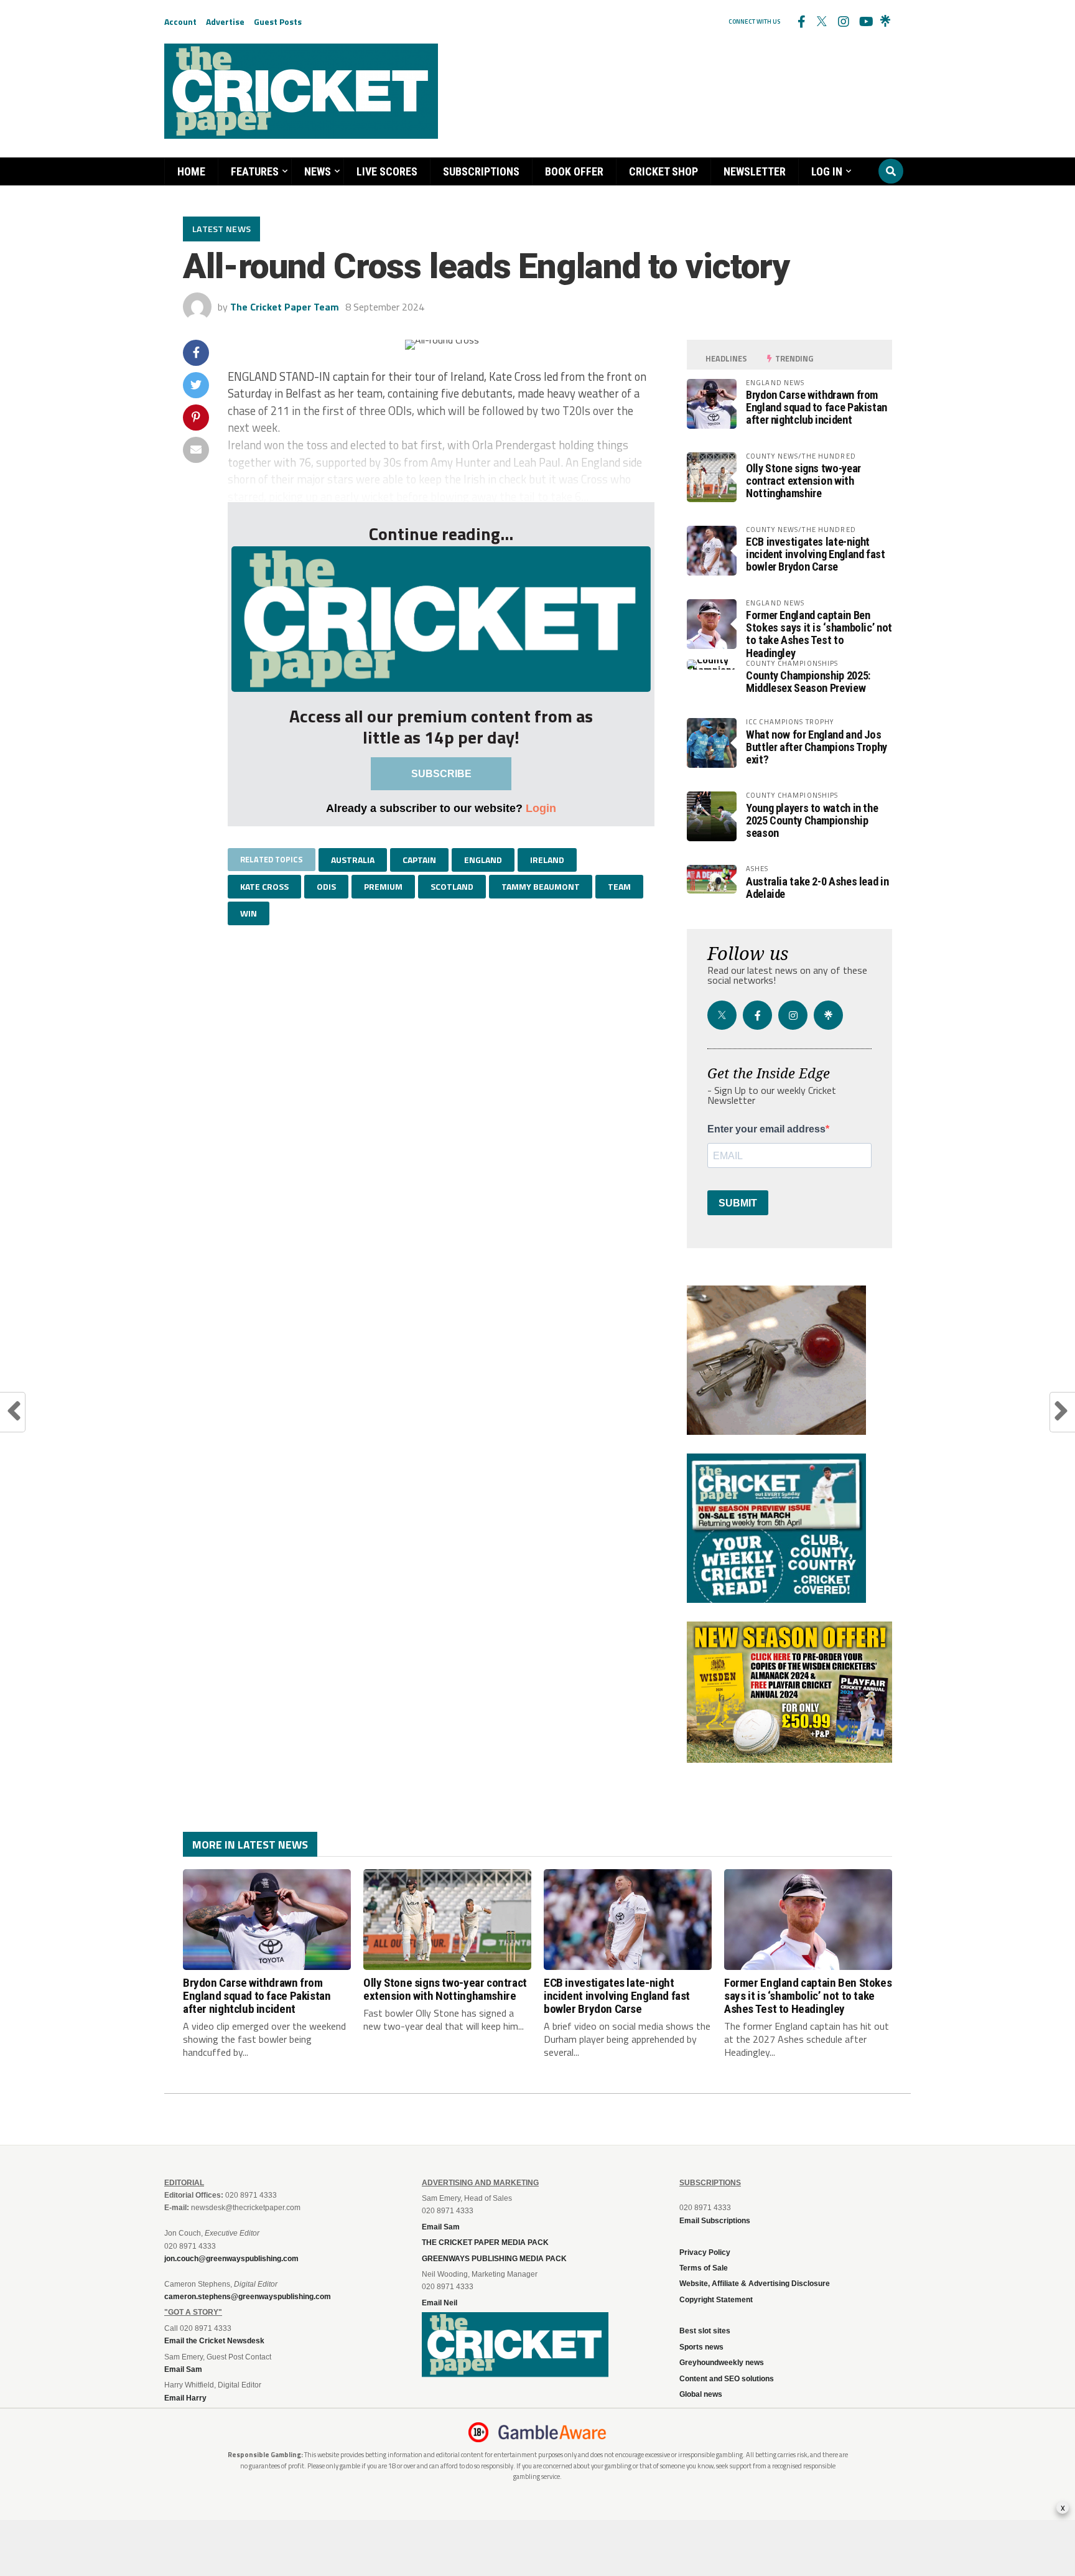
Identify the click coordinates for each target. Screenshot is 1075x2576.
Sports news (701, 2347)
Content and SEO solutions (727, 2379)
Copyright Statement (716, 2300)
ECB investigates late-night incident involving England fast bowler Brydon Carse (816, 554)
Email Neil (440, 2303)
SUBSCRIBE (441, 774)
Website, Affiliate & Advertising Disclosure (755, 2284)
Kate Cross (264, 886)
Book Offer (574, 171)
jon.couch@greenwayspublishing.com (231, 2259)
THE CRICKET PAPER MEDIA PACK (485, 2242)
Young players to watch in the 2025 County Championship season (812, 820)
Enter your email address (766, 1129)
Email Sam (441, 2227)
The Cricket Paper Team (285, 307)
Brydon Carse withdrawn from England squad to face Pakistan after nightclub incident (817, 407)
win (249, 913)
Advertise (225, 21)
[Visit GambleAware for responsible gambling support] (552, 2432)
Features (255, 171)
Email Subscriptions (715, 2221)
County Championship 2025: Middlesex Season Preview (808, 682)
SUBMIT (738, 1203)
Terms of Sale (704, 2268)
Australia (353, 860)
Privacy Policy (705, 2252)
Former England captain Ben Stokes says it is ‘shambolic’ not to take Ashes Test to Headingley (819, 634)
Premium (383, 886)
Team (619, 886)
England (483, 860)
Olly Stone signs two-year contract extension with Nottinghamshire (803, 481)
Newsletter (755, 171)
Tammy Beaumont (541, 886)
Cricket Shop (663, 171)
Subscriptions (481, 171)
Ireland (547, 860)
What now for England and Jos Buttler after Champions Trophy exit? (817, 747)
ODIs (326, 886)
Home (191, 171)
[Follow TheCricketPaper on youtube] (864, 22)
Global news (701, 2394)
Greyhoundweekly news (722, 2363)
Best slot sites (705, 2331)
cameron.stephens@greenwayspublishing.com (248, 2297)
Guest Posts (278, 21)
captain (419, 860)
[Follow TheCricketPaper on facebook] (801, 22)
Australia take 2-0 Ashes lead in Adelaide (817, 888)
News (318, 171)
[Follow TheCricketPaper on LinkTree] (885, 22)
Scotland (452, 886)
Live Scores (387, 171)
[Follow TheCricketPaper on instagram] (843, 22)
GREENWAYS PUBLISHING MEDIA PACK (494, 2259)
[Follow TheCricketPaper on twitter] (822, 22)
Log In (827, 171)
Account (180, 21)
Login (541, 808)
